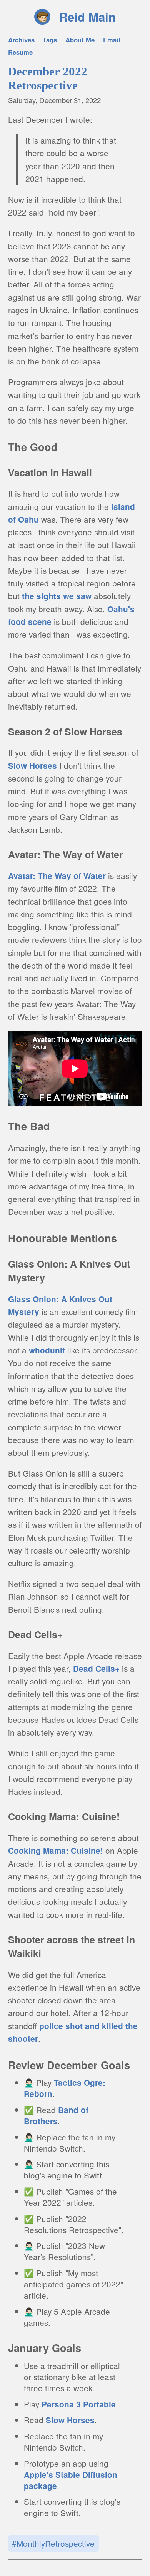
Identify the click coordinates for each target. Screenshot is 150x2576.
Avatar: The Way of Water (57, 876)
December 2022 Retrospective (48, 78)
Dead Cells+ (96, 1668)
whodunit (47, 1350)
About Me (80, 40)
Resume (20, 52)
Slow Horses (32, 766)
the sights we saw (57, 596)
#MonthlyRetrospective (53, 2543)
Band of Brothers (56, 2115)
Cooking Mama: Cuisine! (56, 1850)
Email (112, 40)
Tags (50, 40)
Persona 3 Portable (79, 2404)
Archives (21, 40)
